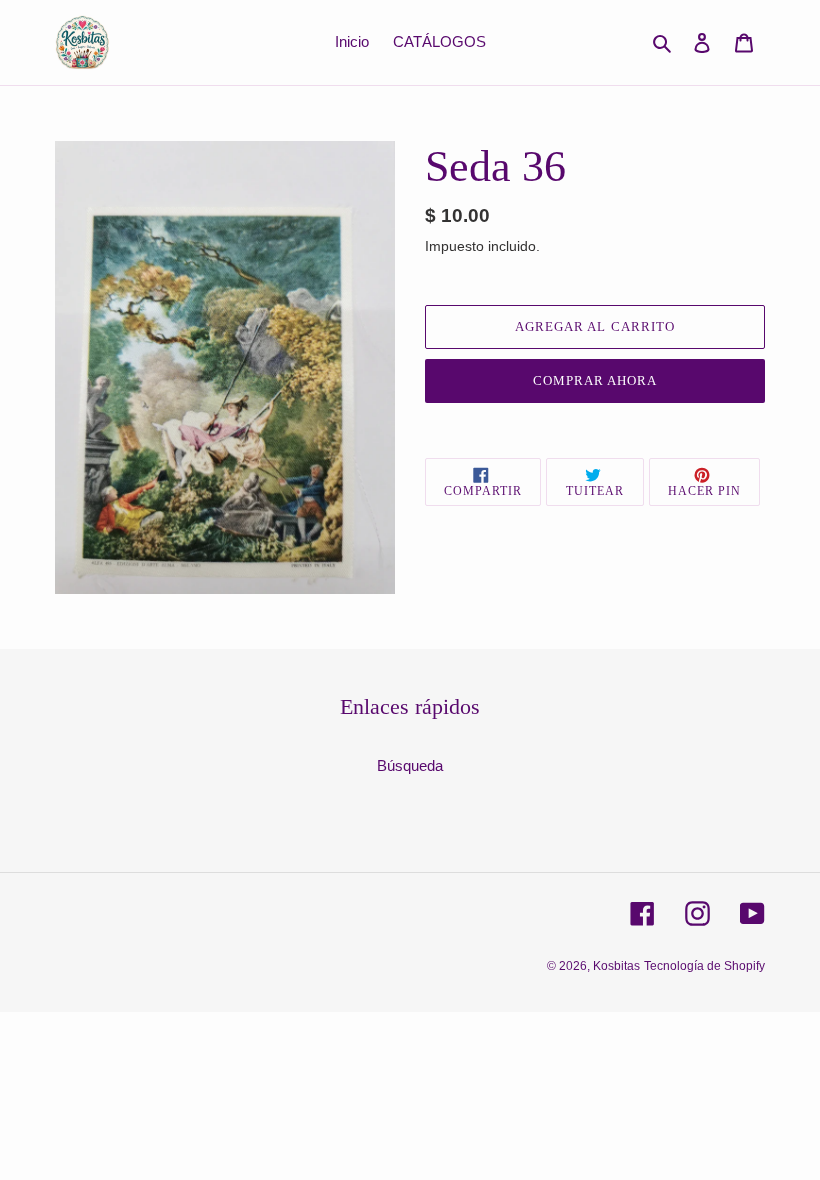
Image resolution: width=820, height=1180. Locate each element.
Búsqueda (410, 765)
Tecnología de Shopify (704, 966)
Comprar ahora (595, 380)
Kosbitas (616, 966)
